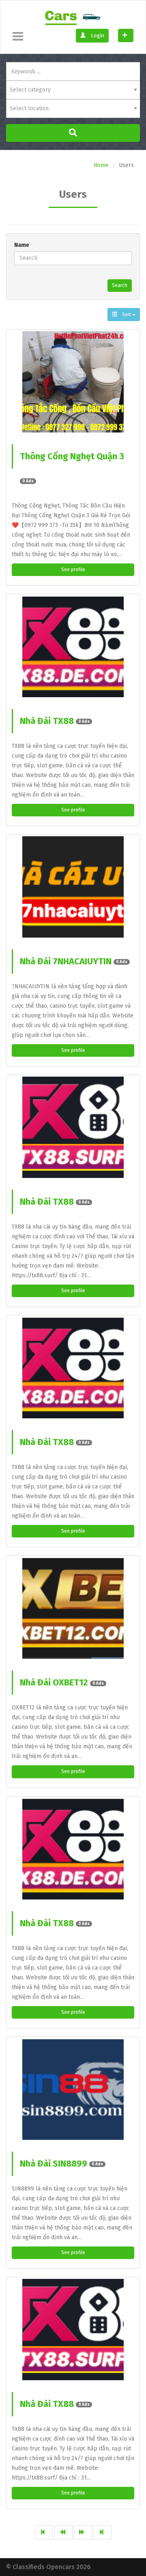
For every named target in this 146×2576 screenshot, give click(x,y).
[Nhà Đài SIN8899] (73, 2089)
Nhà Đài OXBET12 (62, 1682)
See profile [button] (73, 570)
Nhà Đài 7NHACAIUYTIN (74, 961)
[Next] (83, 2532)
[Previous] (63, 2532)
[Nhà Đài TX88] (73, 647)
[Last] (102, 2532)
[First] (44, 2532)
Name (22, 245)
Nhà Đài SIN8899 (61, 2164)
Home (101, 165)
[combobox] (73, 90)
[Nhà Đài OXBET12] (73, 1608)
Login (97, 35)
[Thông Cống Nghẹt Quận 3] (73, 382)
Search (120, 285)
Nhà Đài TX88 (55, 721)
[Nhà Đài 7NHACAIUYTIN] (73, 887)
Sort (127, 315)
